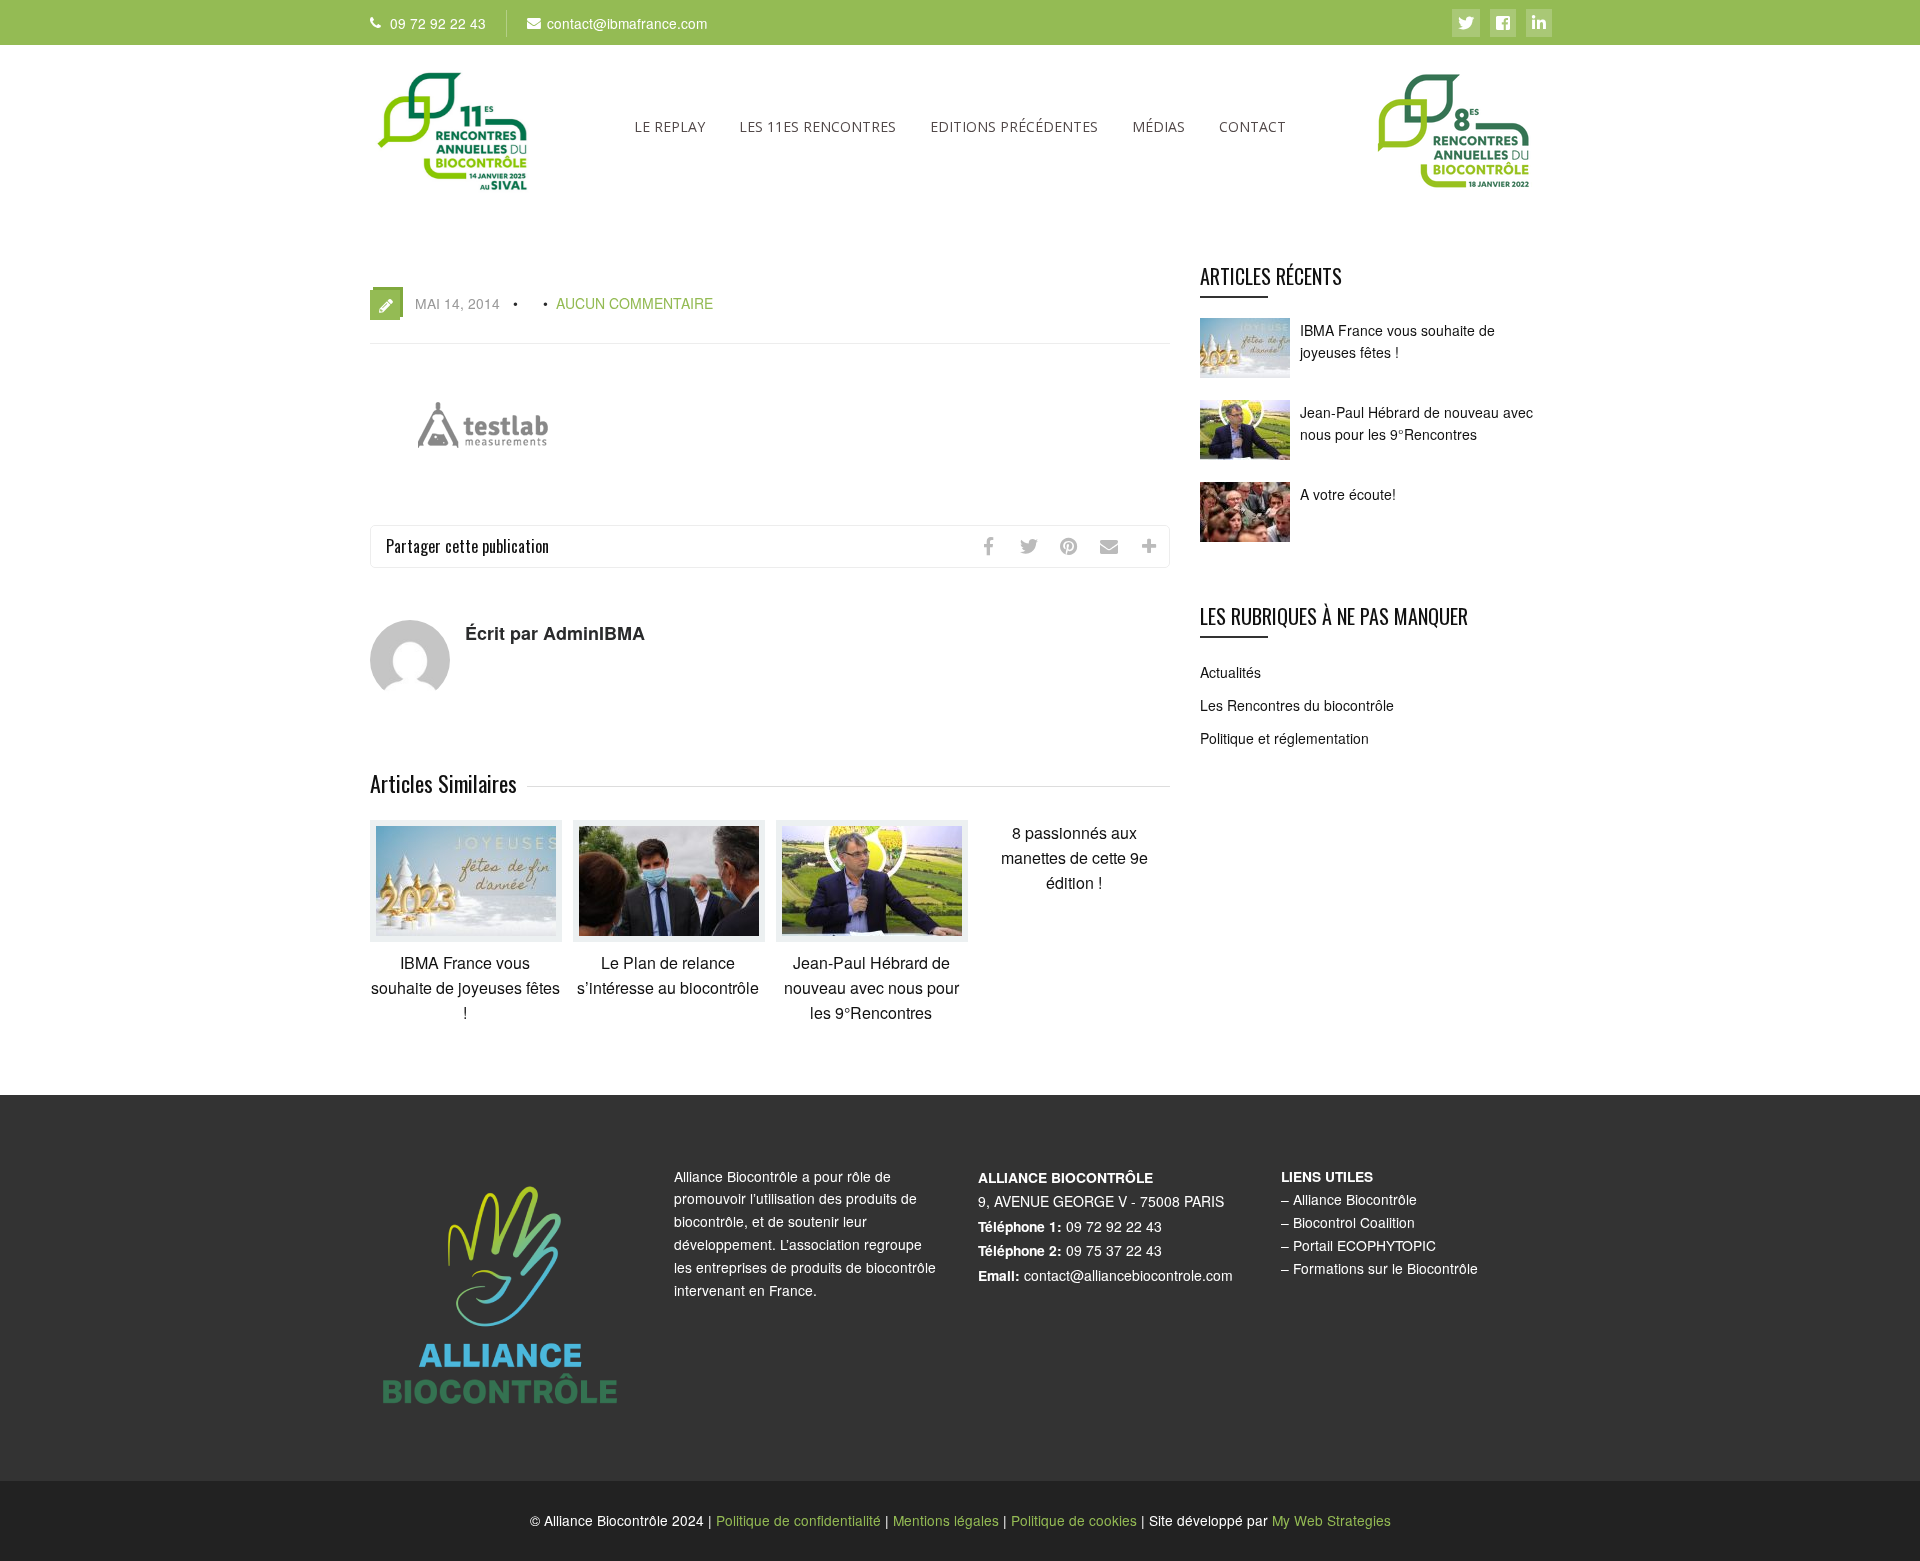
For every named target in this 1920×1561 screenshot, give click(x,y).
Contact (1252, 126)
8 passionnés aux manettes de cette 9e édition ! (1074, 857)
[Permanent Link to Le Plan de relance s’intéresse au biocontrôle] (669, 935)
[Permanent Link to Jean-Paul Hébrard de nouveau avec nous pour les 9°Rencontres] (872, 935)
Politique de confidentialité (798, 1520)
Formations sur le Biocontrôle (1385, 1268)
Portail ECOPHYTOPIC (1364, 1245)
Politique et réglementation (1284, 738)
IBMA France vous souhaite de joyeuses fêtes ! (465, 987)
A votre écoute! (1348, 494)
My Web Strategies (1331, 1520)
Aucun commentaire (634, 303)
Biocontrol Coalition (1354, 1222)
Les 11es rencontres (817, 126)
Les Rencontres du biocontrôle (1297, 705)
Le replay (669, 126)
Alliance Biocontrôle (1355, 1199)
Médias (1158, 126)
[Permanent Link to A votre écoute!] (1245, 540)
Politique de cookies (1074, 1520)
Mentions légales (946, 1520)
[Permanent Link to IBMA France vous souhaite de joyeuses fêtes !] (466, 935)
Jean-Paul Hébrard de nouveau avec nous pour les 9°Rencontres (871, 987)
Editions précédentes (1014, 126)
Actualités (1230, 672)
